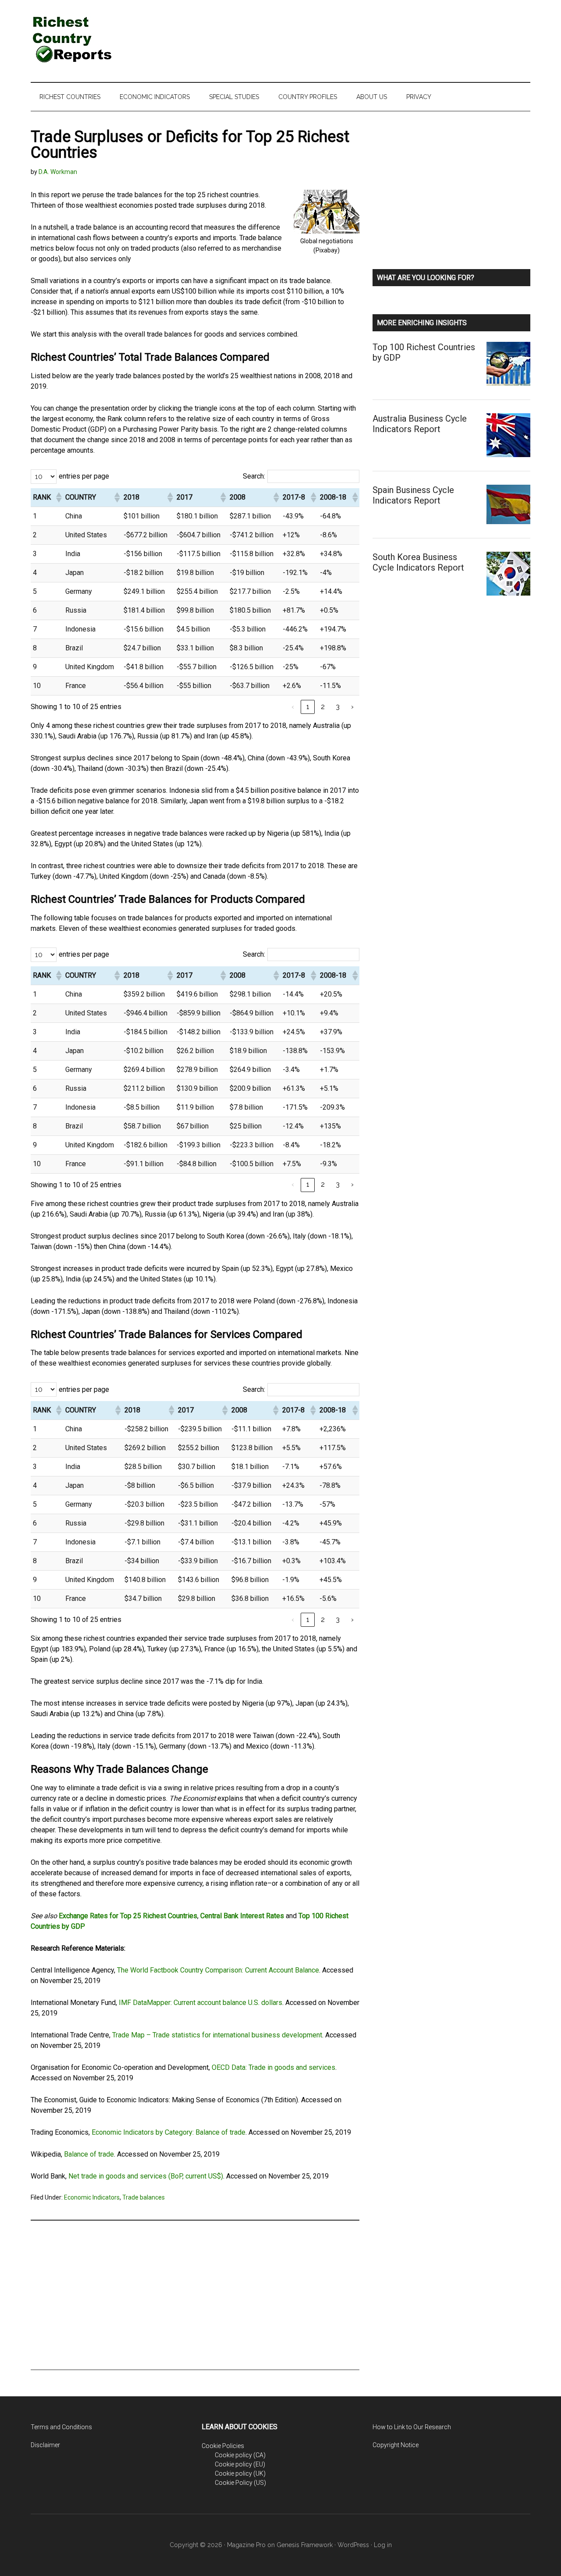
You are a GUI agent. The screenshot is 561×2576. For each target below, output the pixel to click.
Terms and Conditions (61, 2427)
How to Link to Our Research (412, 2427)
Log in (383, 2545)
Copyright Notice (396, 2445)
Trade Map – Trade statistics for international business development (217, 2035)
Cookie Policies (223, 2446)
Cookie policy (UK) (240, 2473)
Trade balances (144, 2197)
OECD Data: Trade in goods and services (273, 2067)
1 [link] (308, 707)
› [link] (352, 707)
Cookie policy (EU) (240, 2464)
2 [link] (323, 707)
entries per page (84, 476)
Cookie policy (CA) (240, 2455)
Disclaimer (45, 2445)
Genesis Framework (305, 2545)
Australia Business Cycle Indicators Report (420, 424)
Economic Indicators (92, 2197)
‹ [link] (293, 707)
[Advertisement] (371, 33)
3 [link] (338, 707)
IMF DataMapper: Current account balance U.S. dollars (201, 2003)
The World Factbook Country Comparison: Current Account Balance (218, 1970)
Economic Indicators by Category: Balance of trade (169, 2132)
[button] (58, 497)
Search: (254, 476)
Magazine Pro (246, 2545)
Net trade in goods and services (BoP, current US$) (146, 2176)
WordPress (353, 2545)
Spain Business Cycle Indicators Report (413, 495)
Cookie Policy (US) (240, 2483)
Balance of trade (89, 2154)
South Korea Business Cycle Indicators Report (418, 562)
